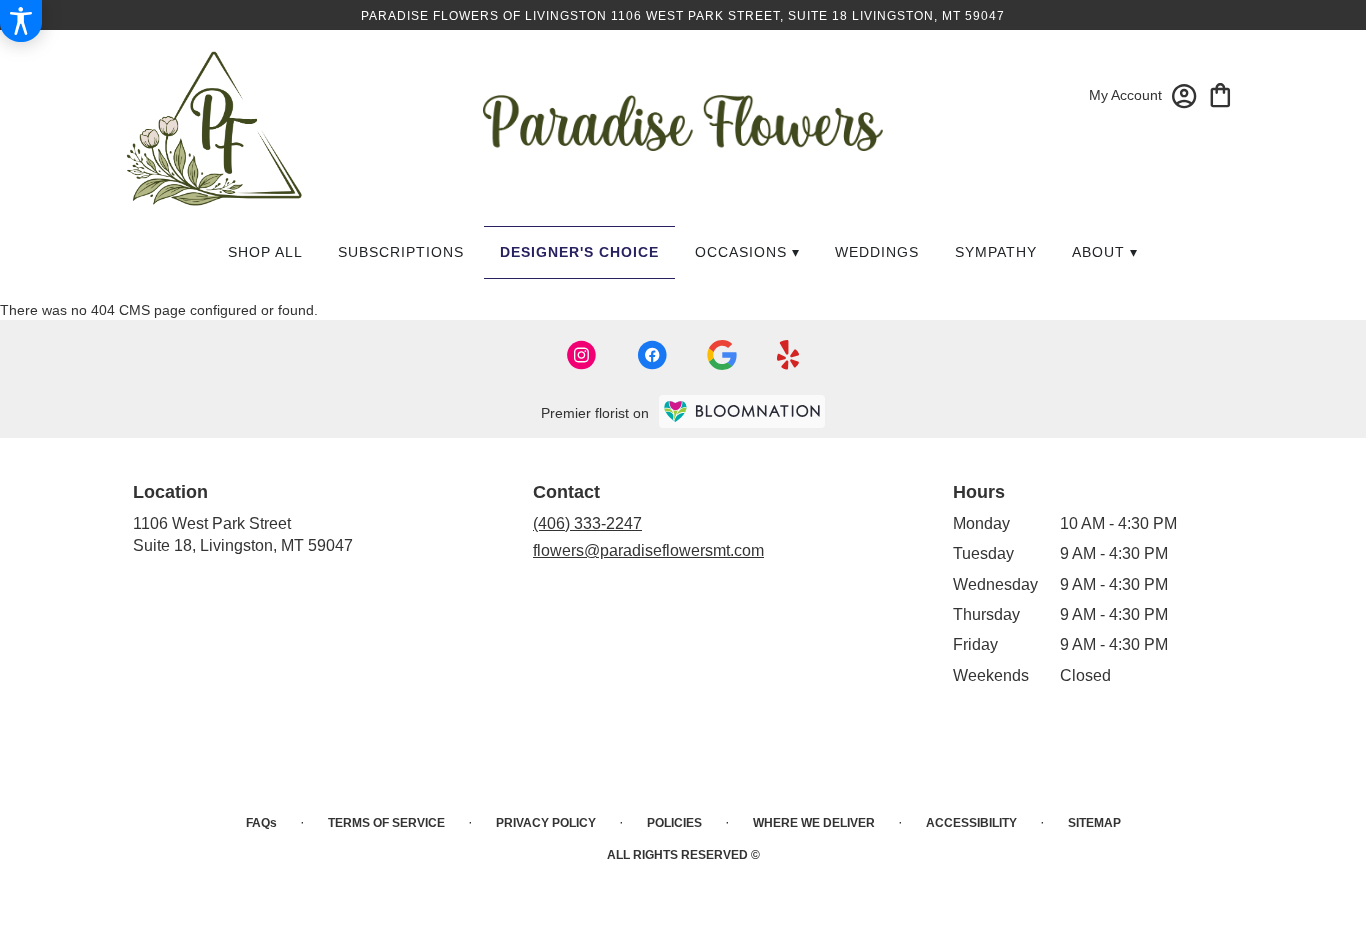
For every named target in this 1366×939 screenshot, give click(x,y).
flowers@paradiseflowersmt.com (648, 550)
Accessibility (971, 823)
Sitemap (1094, 823)
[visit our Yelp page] (788, 355)
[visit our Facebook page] (652, 355)
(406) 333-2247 (587, 523)
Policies (674, 823)
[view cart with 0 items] (1220, 93)
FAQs (261, 823)
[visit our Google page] (722, 355)
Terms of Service (386, 823)
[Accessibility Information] (21, 21)
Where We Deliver (814, 823)
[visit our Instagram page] (582, 355)
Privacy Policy (546, 823)
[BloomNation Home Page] (742, 411)
